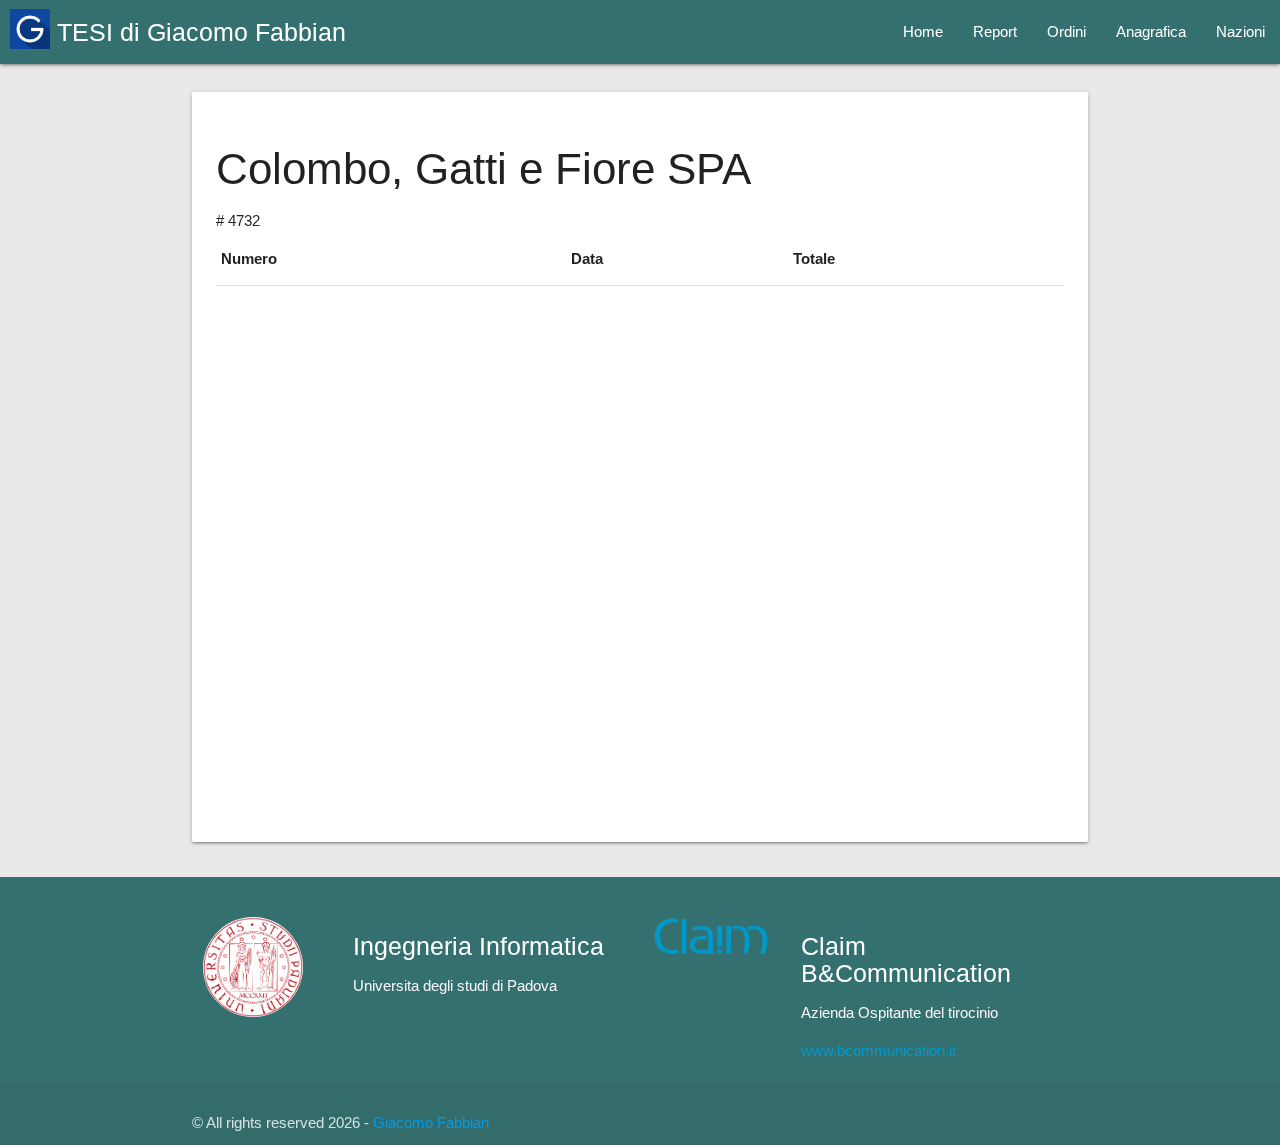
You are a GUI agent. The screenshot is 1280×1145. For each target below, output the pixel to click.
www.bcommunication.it (878, 1050)
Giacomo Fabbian (431, 1122)
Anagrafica (1151, 31)
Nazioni (1240, 31)
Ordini (1066, 31)
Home (923, 31)
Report (995, 31)
